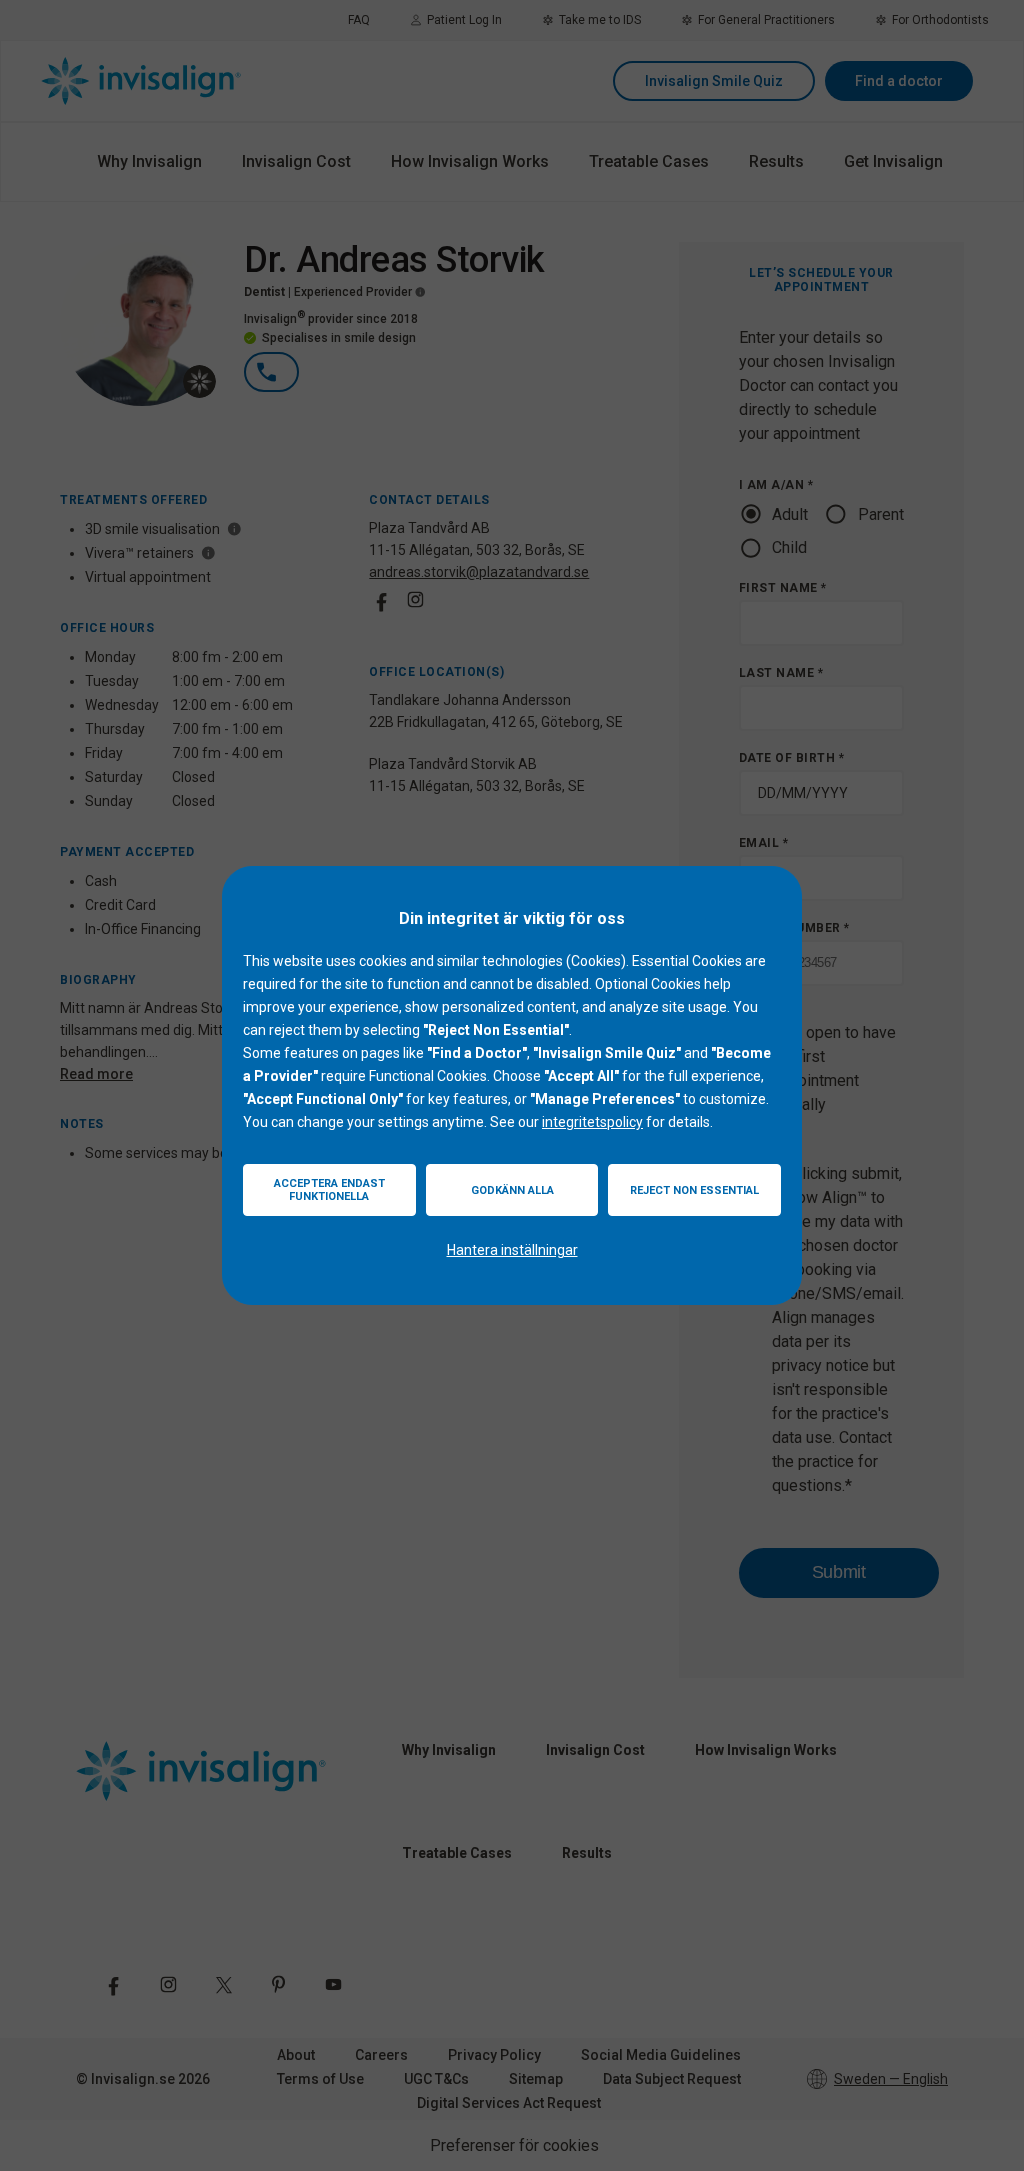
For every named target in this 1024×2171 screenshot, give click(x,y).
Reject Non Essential (694, 1190)
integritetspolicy (592, 1122)
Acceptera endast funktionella (329, 1190)
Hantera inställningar (512, 1250)
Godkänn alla (512, 1190)
